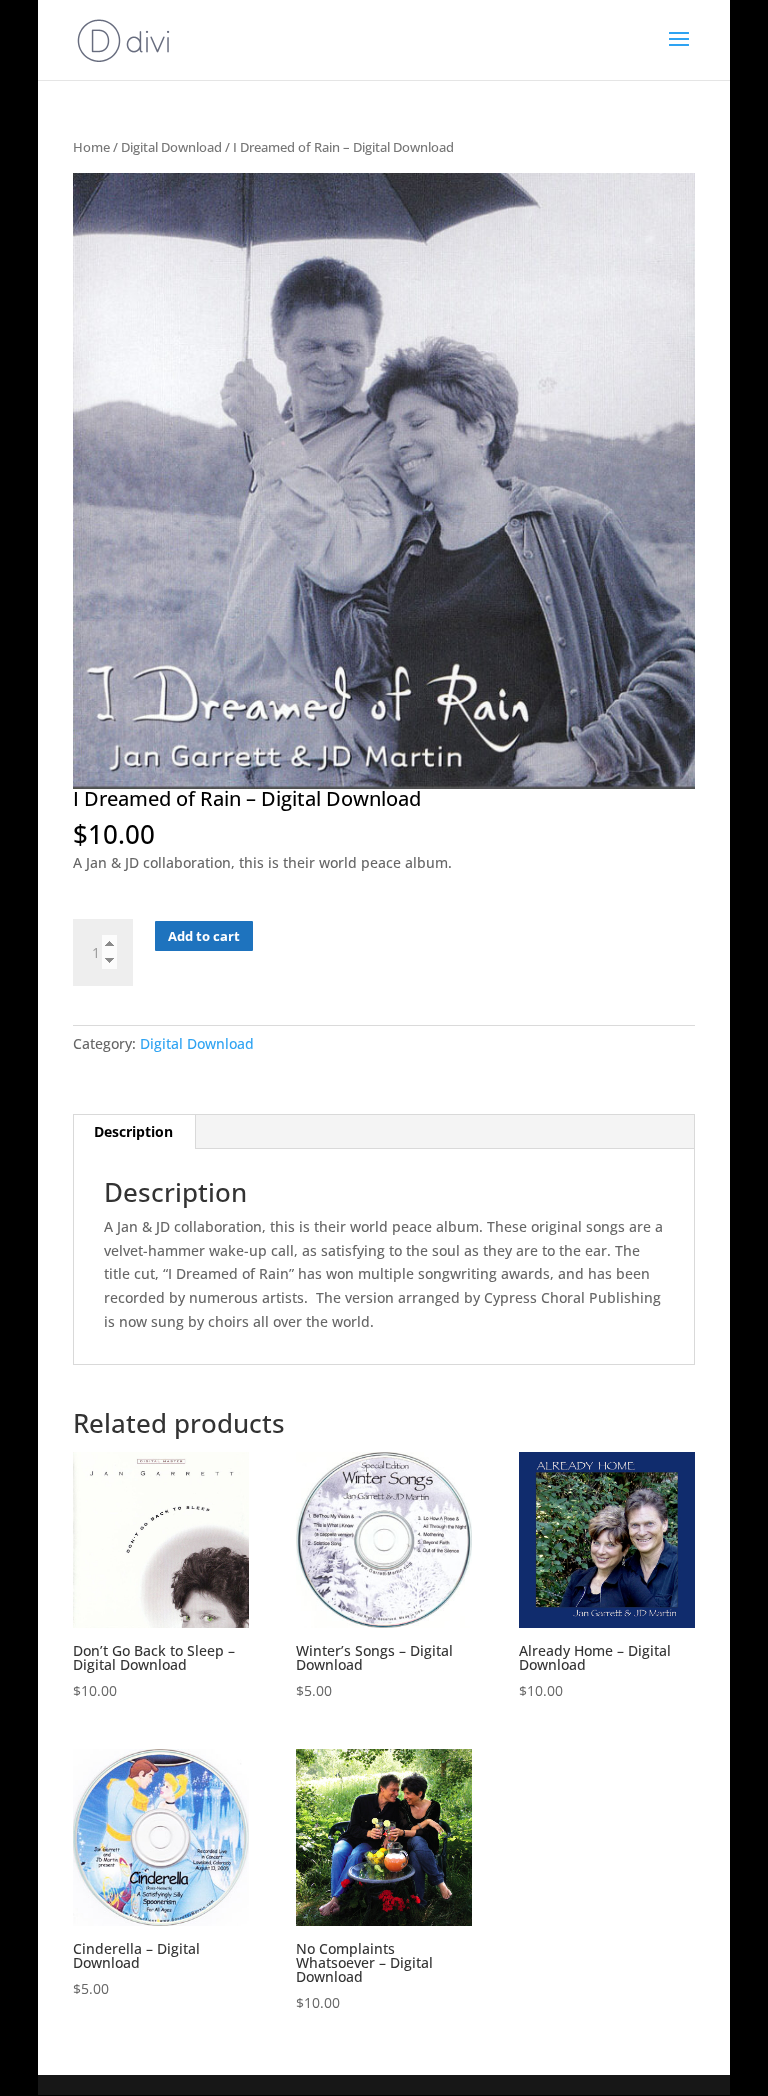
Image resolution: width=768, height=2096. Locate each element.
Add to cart (204, 936)
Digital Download (171, 147)
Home (91, 147)
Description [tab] (133, 1131)
